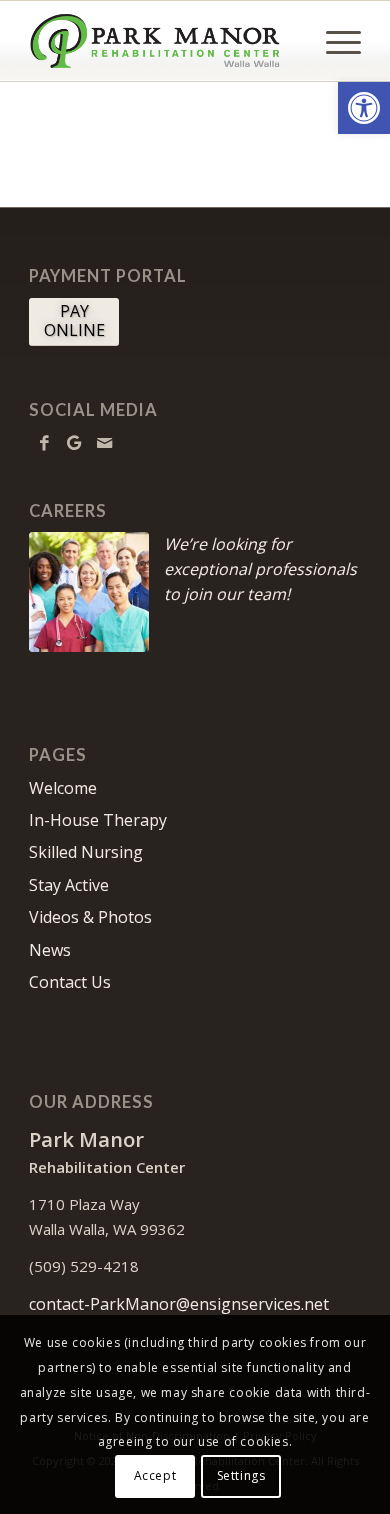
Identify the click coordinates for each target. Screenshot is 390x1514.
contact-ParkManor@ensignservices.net (179, 1304)
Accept (155, 1475)
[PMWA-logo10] (161, 41)
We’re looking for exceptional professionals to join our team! (260, 569)
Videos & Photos (90, 917)
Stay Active (69, 885)
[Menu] (333, 41)
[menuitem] (333, 41)
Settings (241, 1475)
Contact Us (70, 982)
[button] (364, 108)
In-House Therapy (98, 820)
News (50, 950)
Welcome (63, 788)
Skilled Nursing (86, 852)
